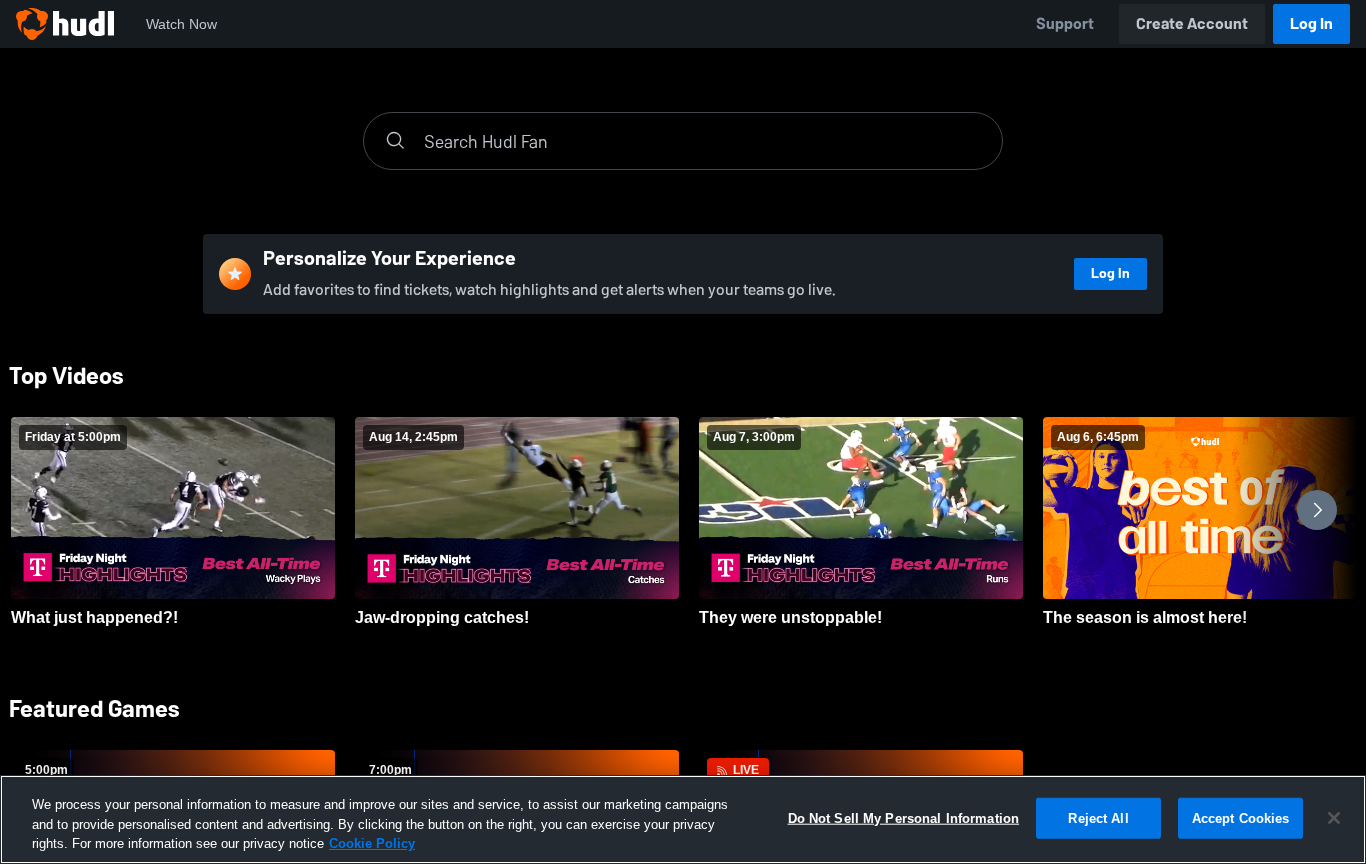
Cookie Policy (372, 843)
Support (1065, 23)
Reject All (1098, 817)
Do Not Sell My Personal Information (904, 817)
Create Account (1192, 23)
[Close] (1334, 818)
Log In (1311, 23)
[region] (683, 819)
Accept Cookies (1241, 817)
